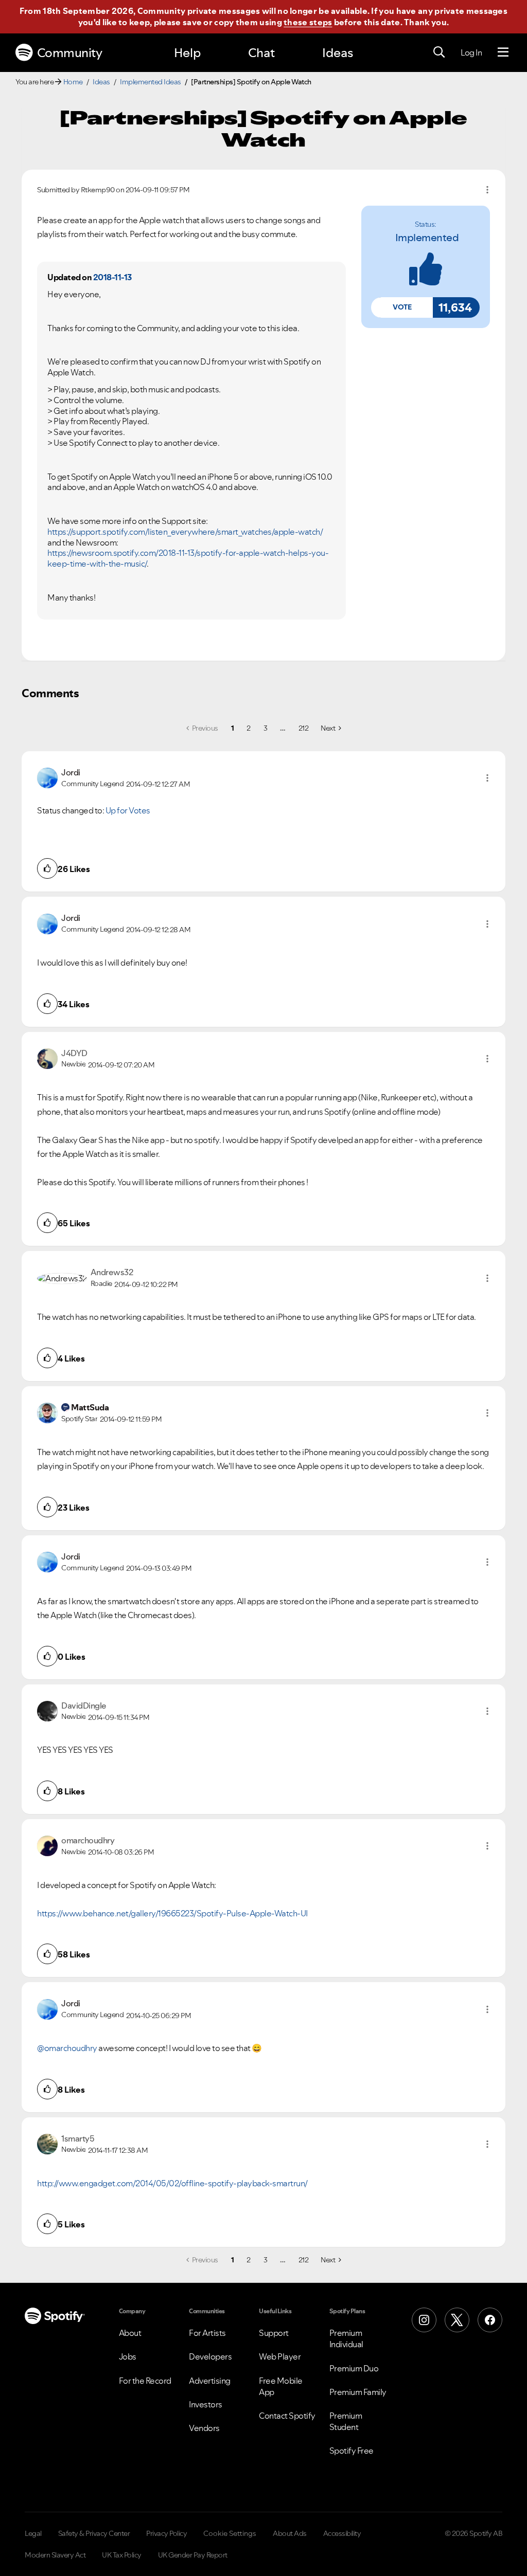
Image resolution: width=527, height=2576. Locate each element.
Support (274, 2333)
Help (187, 53)
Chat (261, 53)
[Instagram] (424, 2320)
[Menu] (503, 52)
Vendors (204, 2428)
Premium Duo (354, 2368)
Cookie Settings (230, 2533)
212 (304, 728)
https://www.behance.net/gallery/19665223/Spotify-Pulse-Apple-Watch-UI (172, 1913)
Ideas (338, 53)
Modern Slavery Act (55, 2555)
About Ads (290, 2533)
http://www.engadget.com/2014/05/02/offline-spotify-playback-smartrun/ (172, 2183)
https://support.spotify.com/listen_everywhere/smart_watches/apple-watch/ (185, 532)
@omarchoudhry (67, 2048)
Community (70, 53)
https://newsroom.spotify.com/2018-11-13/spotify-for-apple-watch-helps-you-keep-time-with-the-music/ (188, 558)
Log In (471, 52)
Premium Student (346, 2421)
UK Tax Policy (122, 2555)
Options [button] (487, 190)
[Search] (439, 52)
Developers (210, 2356)
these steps (308, 22)
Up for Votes (128, 810)
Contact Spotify (287, 2416)
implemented (427, 238)
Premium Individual (346, 2338)
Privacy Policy (166, 2533)
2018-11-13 (112, 277)
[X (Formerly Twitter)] (457, 2320)
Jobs (128, 2356)
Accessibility (342, 2533)
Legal (33, 2533)
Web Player (280, 2356)
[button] (402, 307)
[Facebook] (490, 2320)
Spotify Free (352, 2451)
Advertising (210, 2381)
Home (73, 82)
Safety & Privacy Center (94, 2533)
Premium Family (358, 2392)
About (130, 2333)
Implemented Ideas (151, 82)
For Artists (207, 2333)
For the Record (145, 2381)
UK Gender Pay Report (193, 2555)
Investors (206, 2404)
